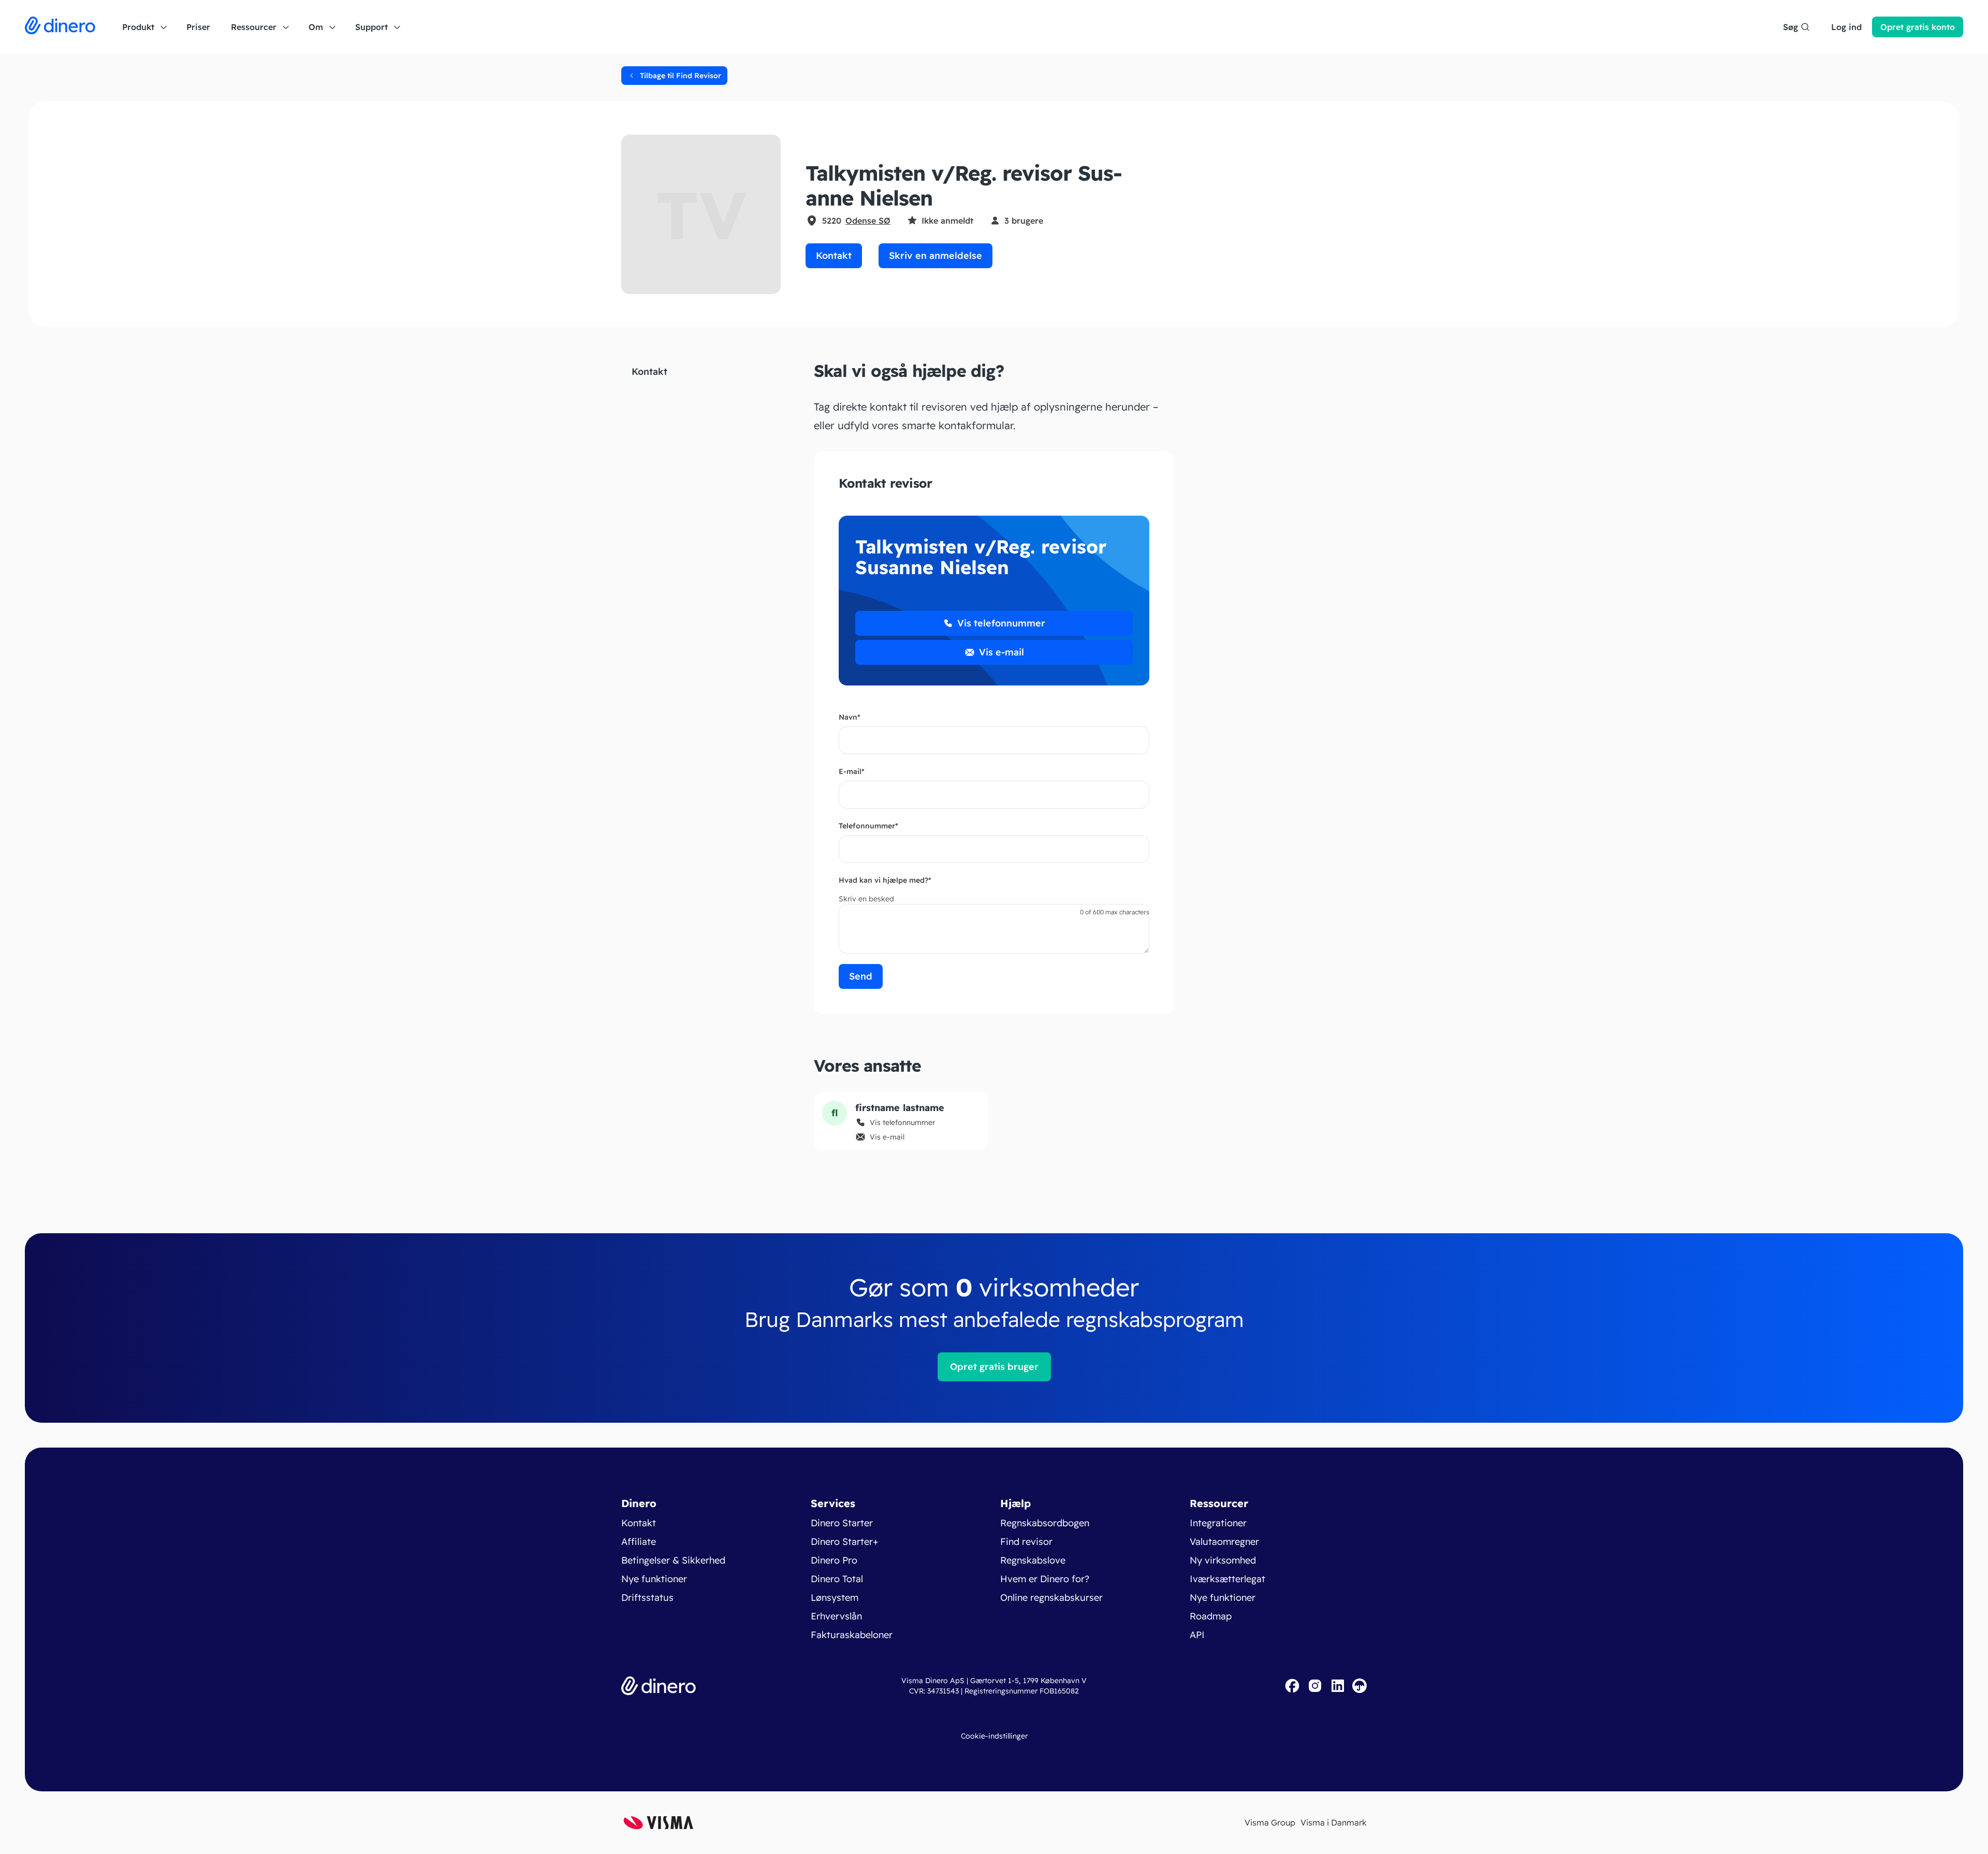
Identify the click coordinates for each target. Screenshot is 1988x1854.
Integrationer (1218, 1523)
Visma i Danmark (1334, 1822)
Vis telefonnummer (1001, 623)
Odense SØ (868, 221)
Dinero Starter (842, 1523)
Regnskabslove (1033, 1560)
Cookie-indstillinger (994, 1736)
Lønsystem (835, 1597)
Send (861, 976)
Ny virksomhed (1223, 1560)
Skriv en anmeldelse (935, 256)
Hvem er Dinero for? (1045, 1579)
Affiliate (639, 1542)
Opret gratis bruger (994, 1367)
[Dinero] (60, 27)
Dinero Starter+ (845, 1542)
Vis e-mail (1002, 652)
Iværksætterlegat (1227, 1579)
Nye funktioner (654, 1579)
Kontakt (834, 256)
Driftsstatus (647, 1597)
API (1197, 1635)
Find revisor (1026, 1542)
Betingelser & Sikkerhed (673, 1560)
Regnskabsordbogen (1045, 1523)
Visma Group (1270, 1822)
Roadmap (1211, 1616)
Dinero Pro (834, 1560)
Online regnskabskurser (1051, 1597)
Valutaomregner (1224, 1542)
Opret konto (1918, 27)
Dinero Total (837, 1579)
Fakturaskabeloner (852, 1635)
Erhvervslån (836, 1616)
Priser (198, 27)
